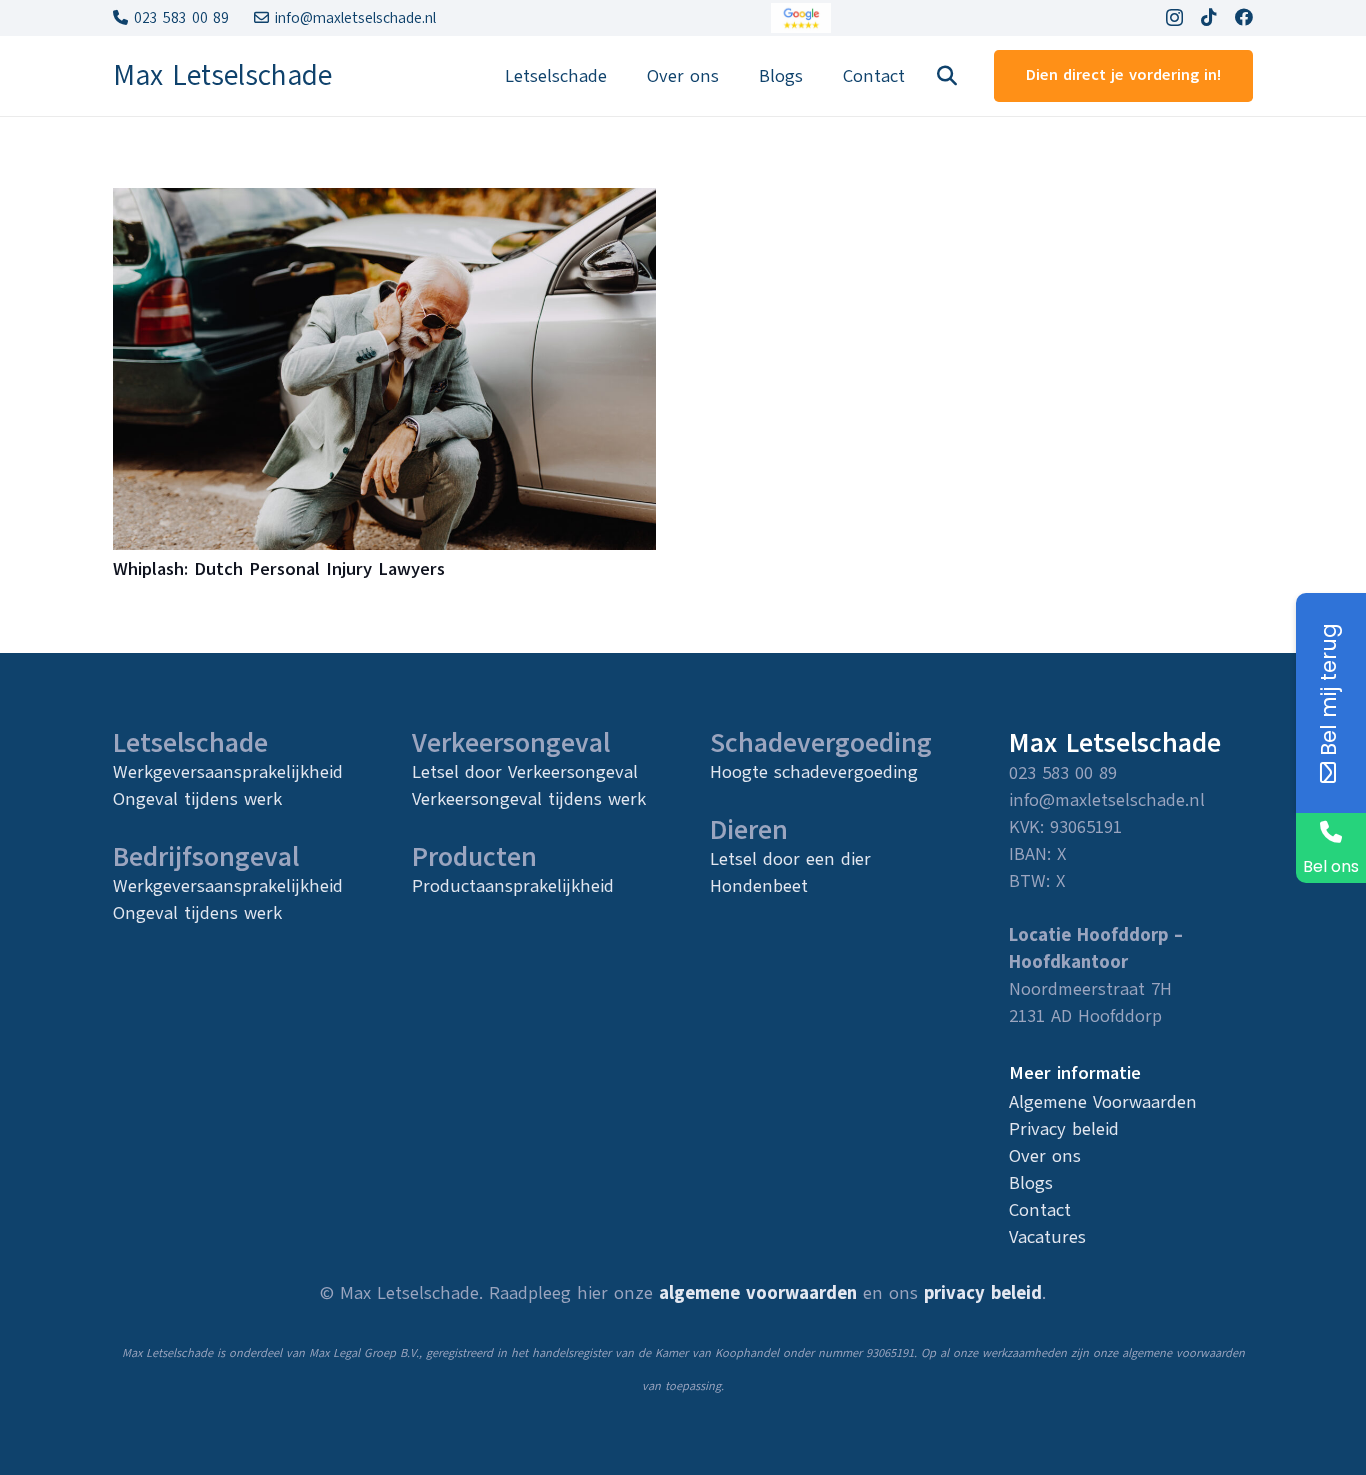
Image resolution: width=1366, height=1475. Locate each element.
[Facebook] (1244, 17)
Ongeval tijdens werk (197, 799)
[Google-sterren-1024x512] (801, 18)
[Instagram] (1174, 18)
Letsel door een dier (790, 859)
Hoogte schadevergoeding (814, 772)
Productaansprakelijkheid (513, 886)
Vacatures (1047, 1237)
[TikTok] (1209, 17)
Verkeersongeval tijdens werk (529, 799)
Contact (1040, 1210)
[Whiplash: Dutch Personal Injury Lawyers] (384, 204)
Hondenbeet (759, 886)
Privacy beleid (1064, 1129)
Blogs (1031, 1183)
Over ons (1045, 1156)
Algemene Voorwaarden (1103, 1102)
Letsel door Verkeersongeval (525, 772)
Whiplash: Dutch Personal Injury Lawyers (279, 569)
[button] (947, 76)
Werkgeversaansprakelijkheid (228, 772)
